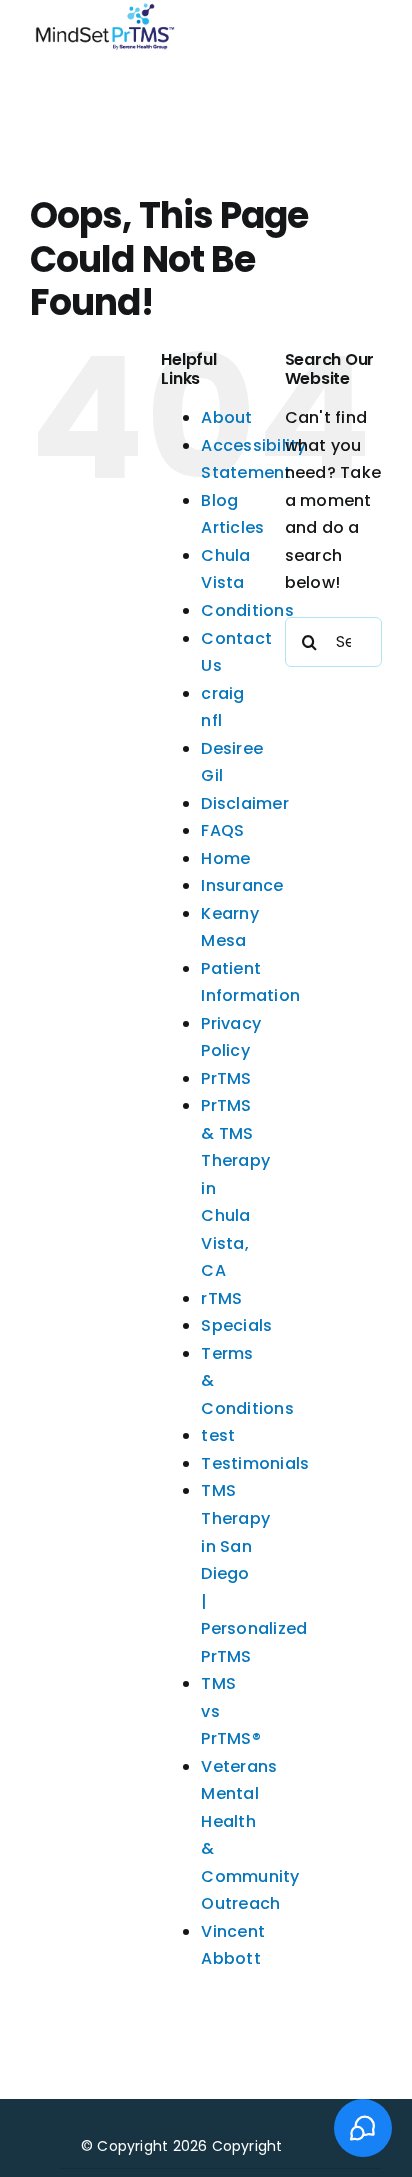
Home (225, 858)
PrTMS (226, 1078)
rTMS (221, 1298)
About (226, 417)
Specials (236, 1325)
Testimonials (255, 1463)
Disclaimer (244, 803)
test (218, 1435)
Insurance (242, 885)
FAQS (222, 830)
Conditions (247, 610)
